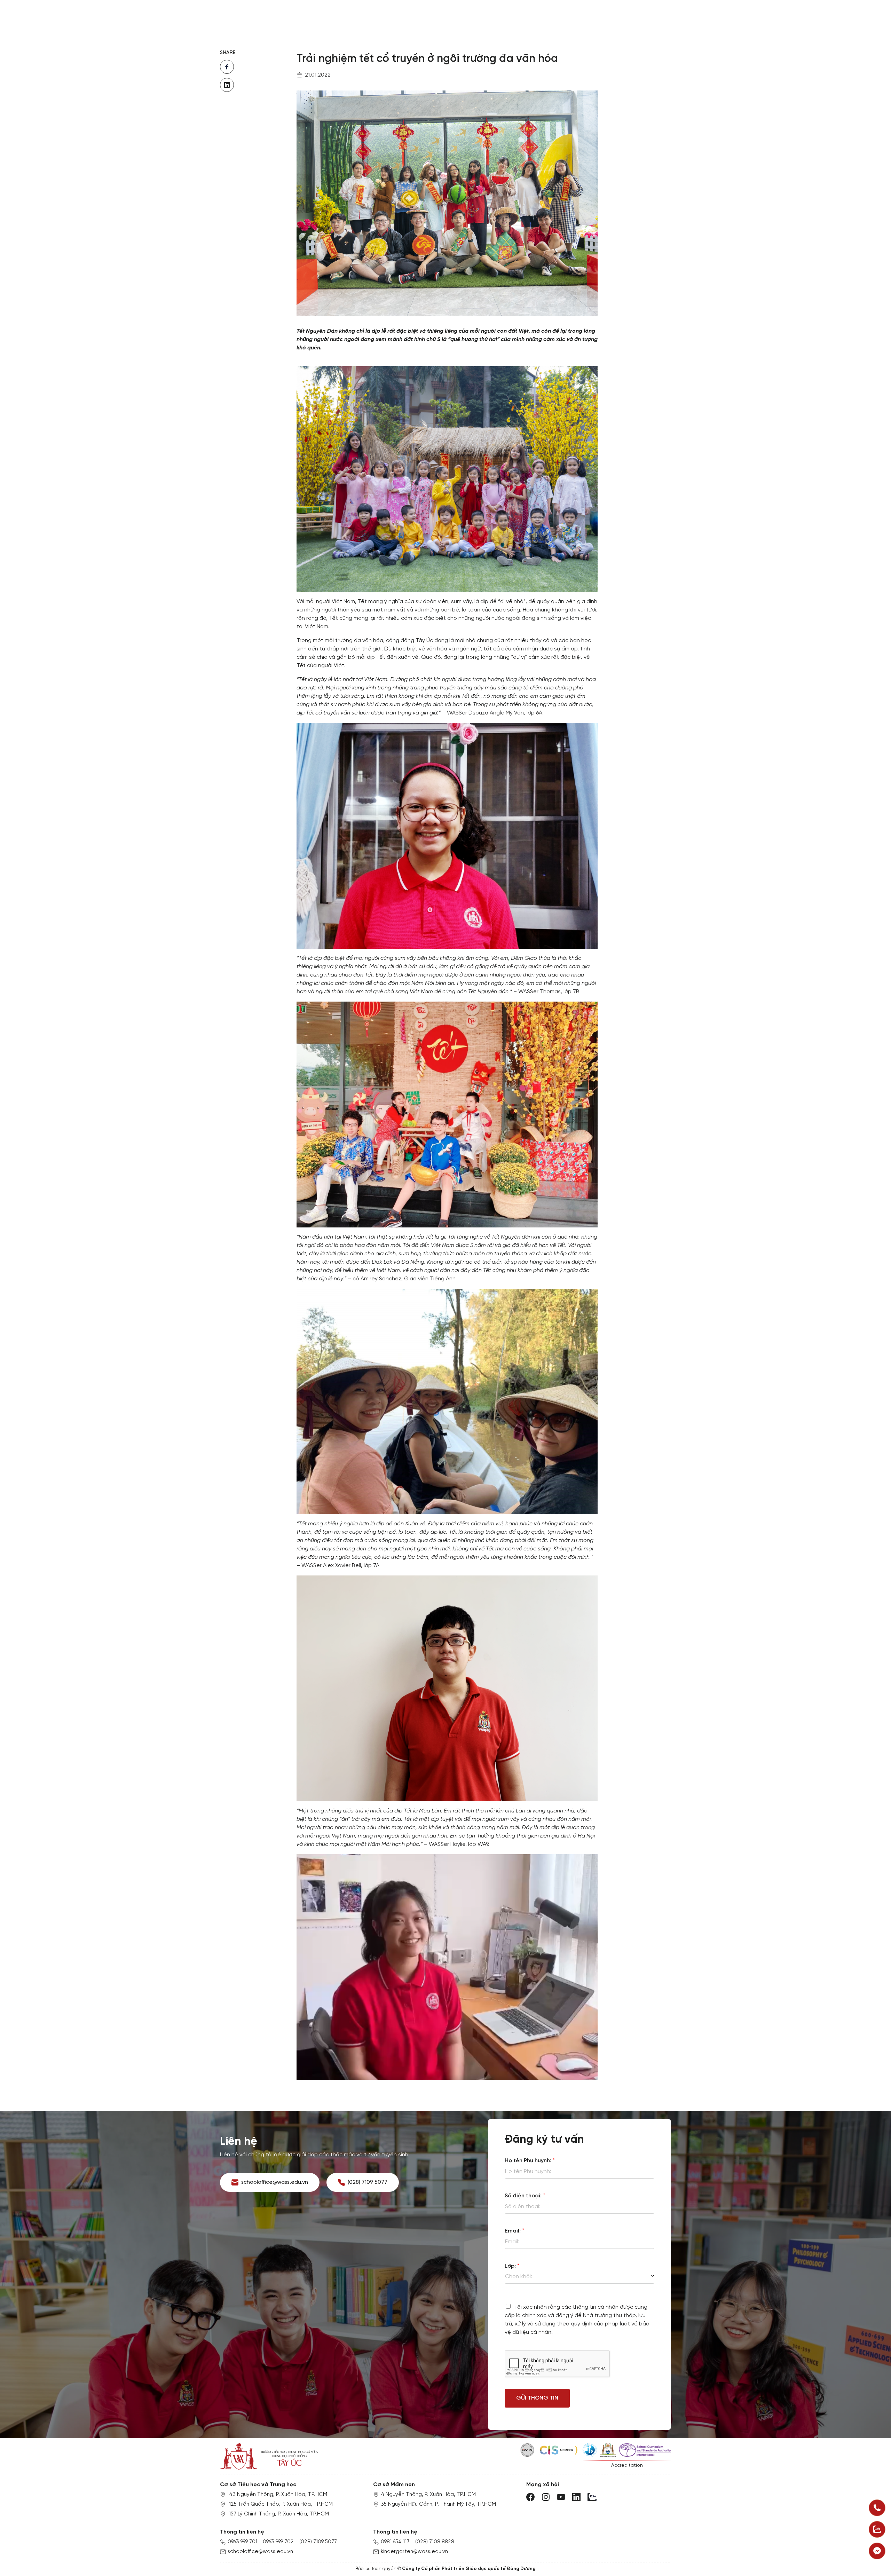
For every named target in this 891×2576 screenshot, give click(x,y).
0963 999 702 (278, 2542)
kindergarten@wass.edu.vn (414, 2552)
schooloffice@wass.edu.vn (260, 2552)
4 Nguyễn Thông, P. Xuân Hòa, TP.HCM (428, 2495)
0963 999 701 (242, 2542)
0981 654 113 (395, 2542)
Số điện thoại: (525, 2196)
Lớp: (512, 2266)
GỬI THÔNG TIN (537, 2398)
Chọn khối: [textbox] (519, 2277)
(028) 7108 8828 (435, 2542)
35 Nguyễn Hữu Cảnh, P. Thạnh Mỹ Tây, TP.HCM (438, 2504)
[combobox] (579, 2277)
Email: (514, 2231)
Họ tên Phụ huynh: (530, 2161)
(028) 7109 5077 (318, 2542)
